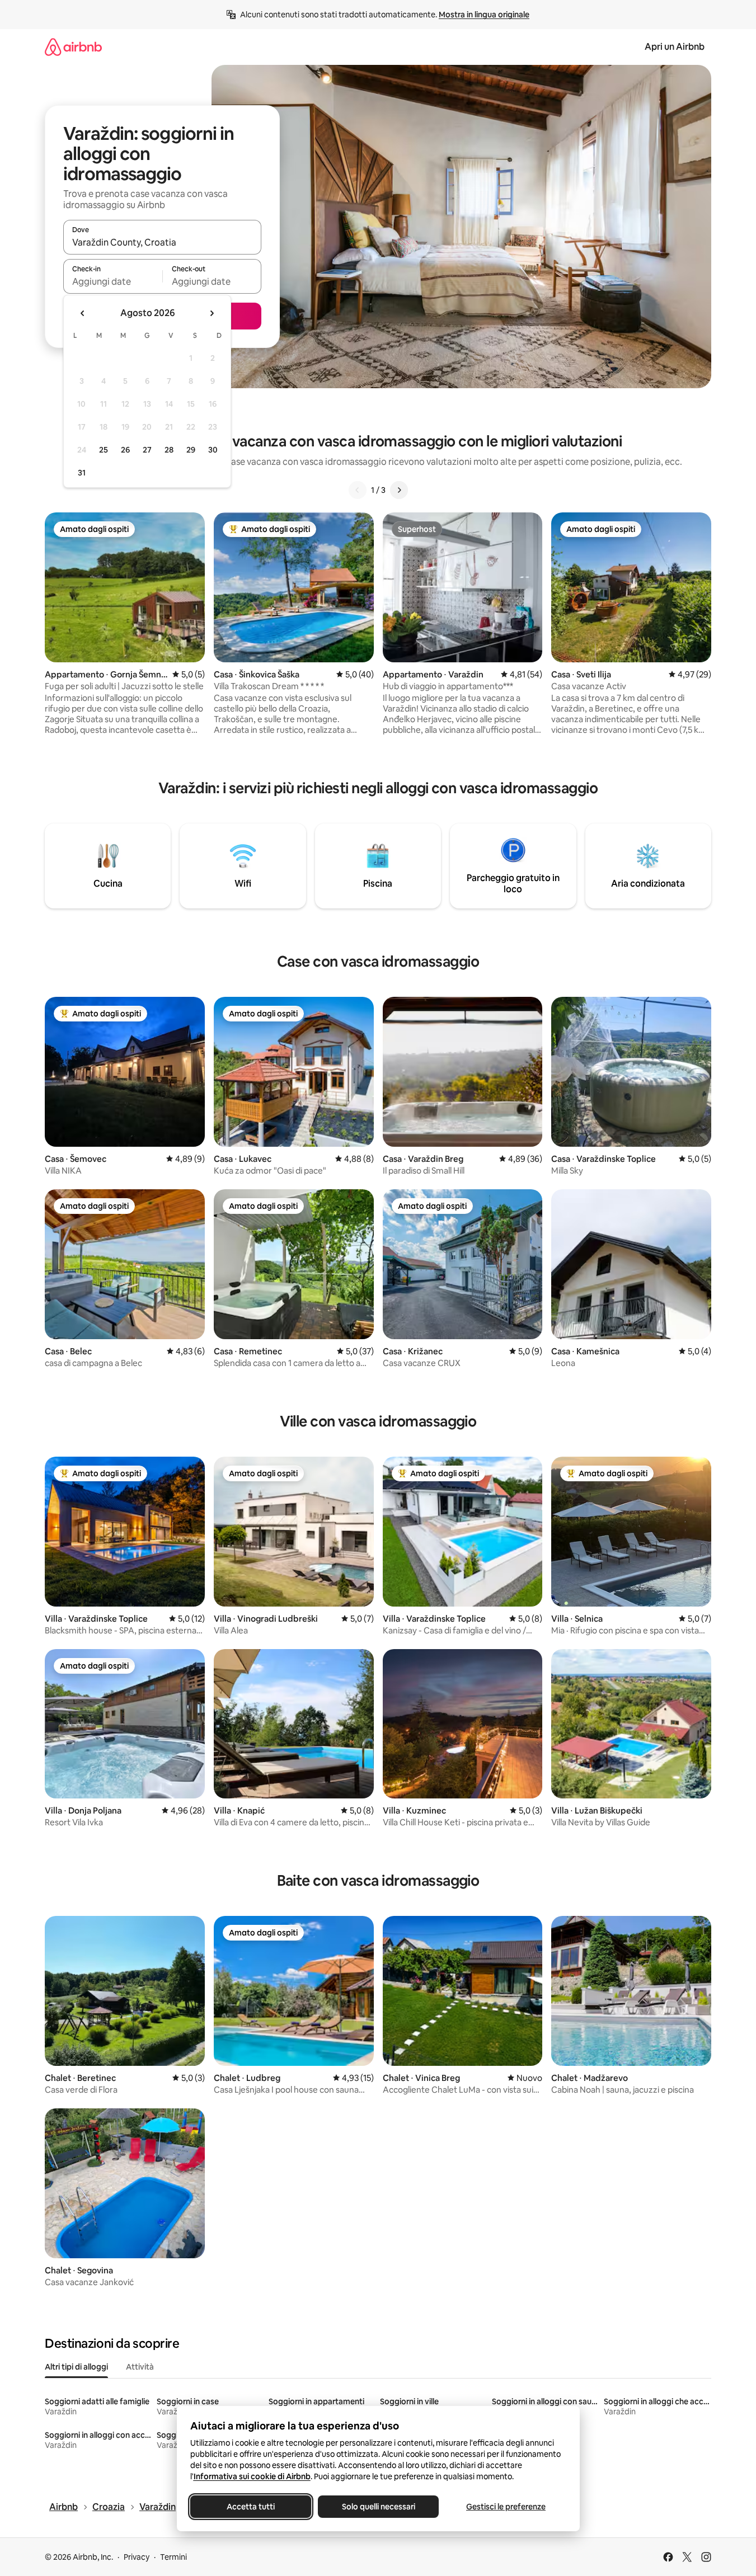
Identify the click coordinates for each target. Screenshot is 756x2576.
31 (82, 473)
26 (125, 450)
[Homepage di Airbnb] (73, 47)
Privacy (137, 2557)
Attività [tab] (140, 2367)
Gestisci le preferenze (506, 2507)
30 (213, 450)
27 (147, 450)
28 (169, 450)
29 (191, 450)
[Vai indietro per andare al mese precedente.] (83, 313)
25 (104, 450)
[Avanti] (399, 490)
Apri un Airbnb (675, 47)
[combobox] (162, 242)
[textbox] (113, 281)
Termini (173, 2557)
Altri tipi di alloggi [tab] (76, 2367)
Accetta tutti (251, 2507)
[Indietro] (358, 490)
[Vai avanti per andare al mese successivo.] (212, 313)
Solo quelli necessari (378, 2507)
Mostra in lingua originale (484, 15)
